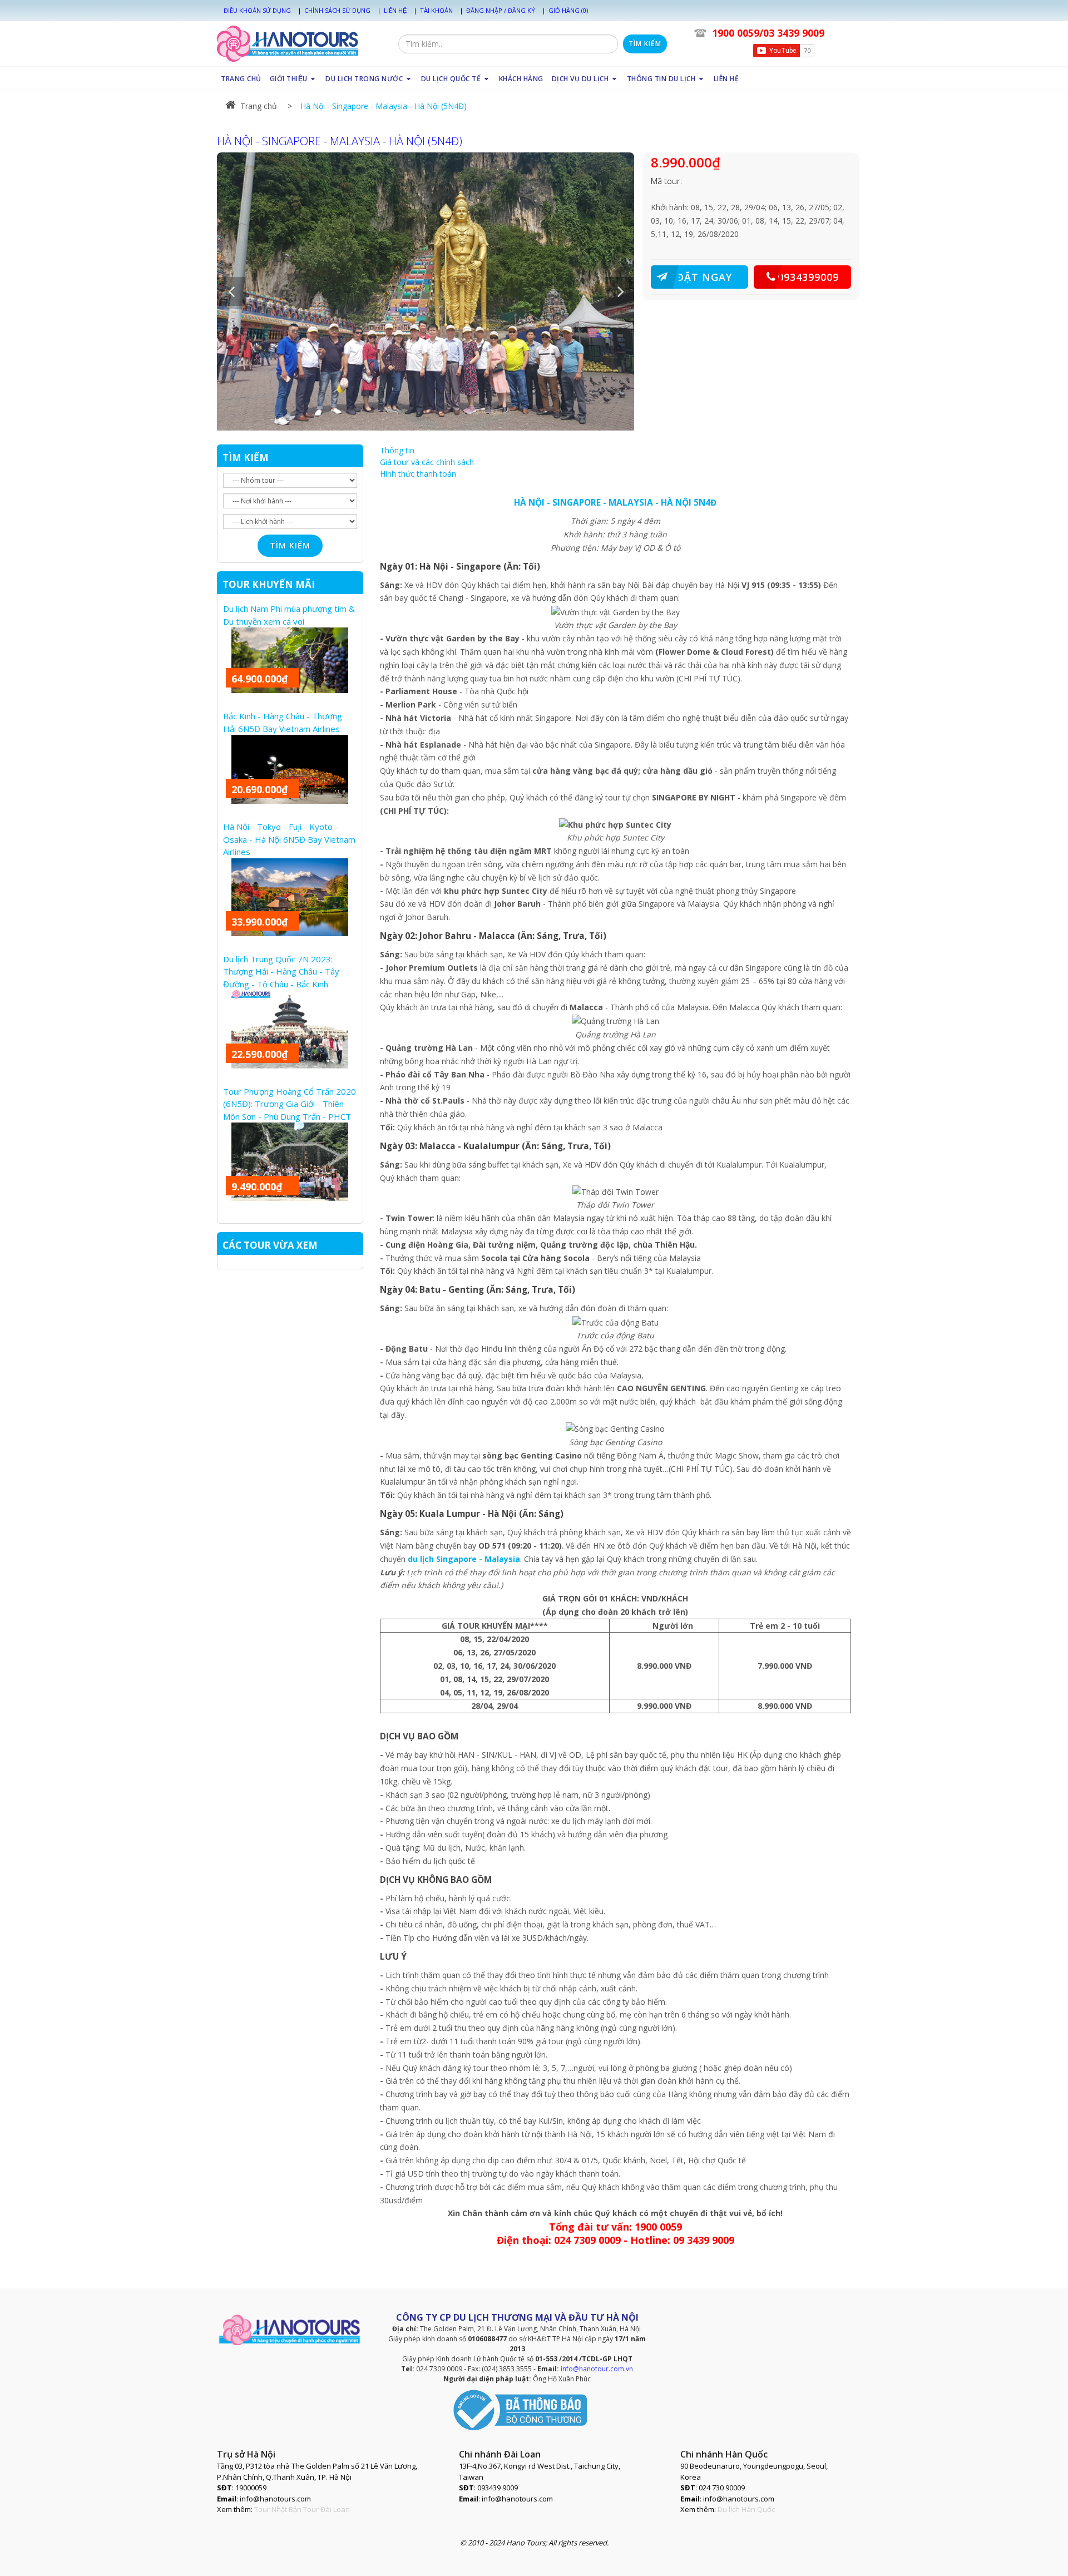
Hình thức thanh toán (418, 474)
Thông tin (397, 450)
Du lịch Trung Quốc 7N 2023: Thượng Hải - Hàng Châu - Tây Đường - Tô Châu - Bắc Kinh (281, 971)
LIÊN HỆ (726, 79)
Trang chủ (259, 106)
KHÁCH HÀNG (521, 79)
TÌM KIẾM (246, 458)
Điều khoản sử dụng (257, 10)
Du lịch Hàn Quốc (746, 2509)
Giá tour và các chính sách (427, 462)
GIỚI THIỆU (290, 79)
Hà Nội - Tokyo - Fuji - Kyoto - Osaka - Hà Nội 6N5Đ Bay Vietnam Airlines (289, 839)
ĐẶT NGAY (704, 277)
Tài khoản (436, 10)
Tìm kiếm (645, 44)
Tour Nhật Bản (278, 2509)
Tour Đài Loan (327, 2509)
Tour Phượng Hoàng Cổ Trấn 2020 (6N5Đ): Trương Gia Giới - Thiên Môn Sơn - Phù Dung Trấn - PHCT (290, 1104)
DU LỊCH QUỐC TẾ (452, 79)
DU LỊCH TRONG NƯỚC (365, 79)
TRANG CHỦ (241, 79)
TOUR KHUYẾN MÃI (269, 584)
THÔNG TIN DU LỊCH (662, 79)
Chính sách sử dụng (337, 10)
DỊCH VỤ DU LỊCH (581, 79)
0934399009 (808, 277)
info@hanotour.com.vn (597, 2369)
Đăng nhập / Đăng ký (501, 10)
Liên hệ (395, 10)
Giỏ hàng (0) (568, 10)
